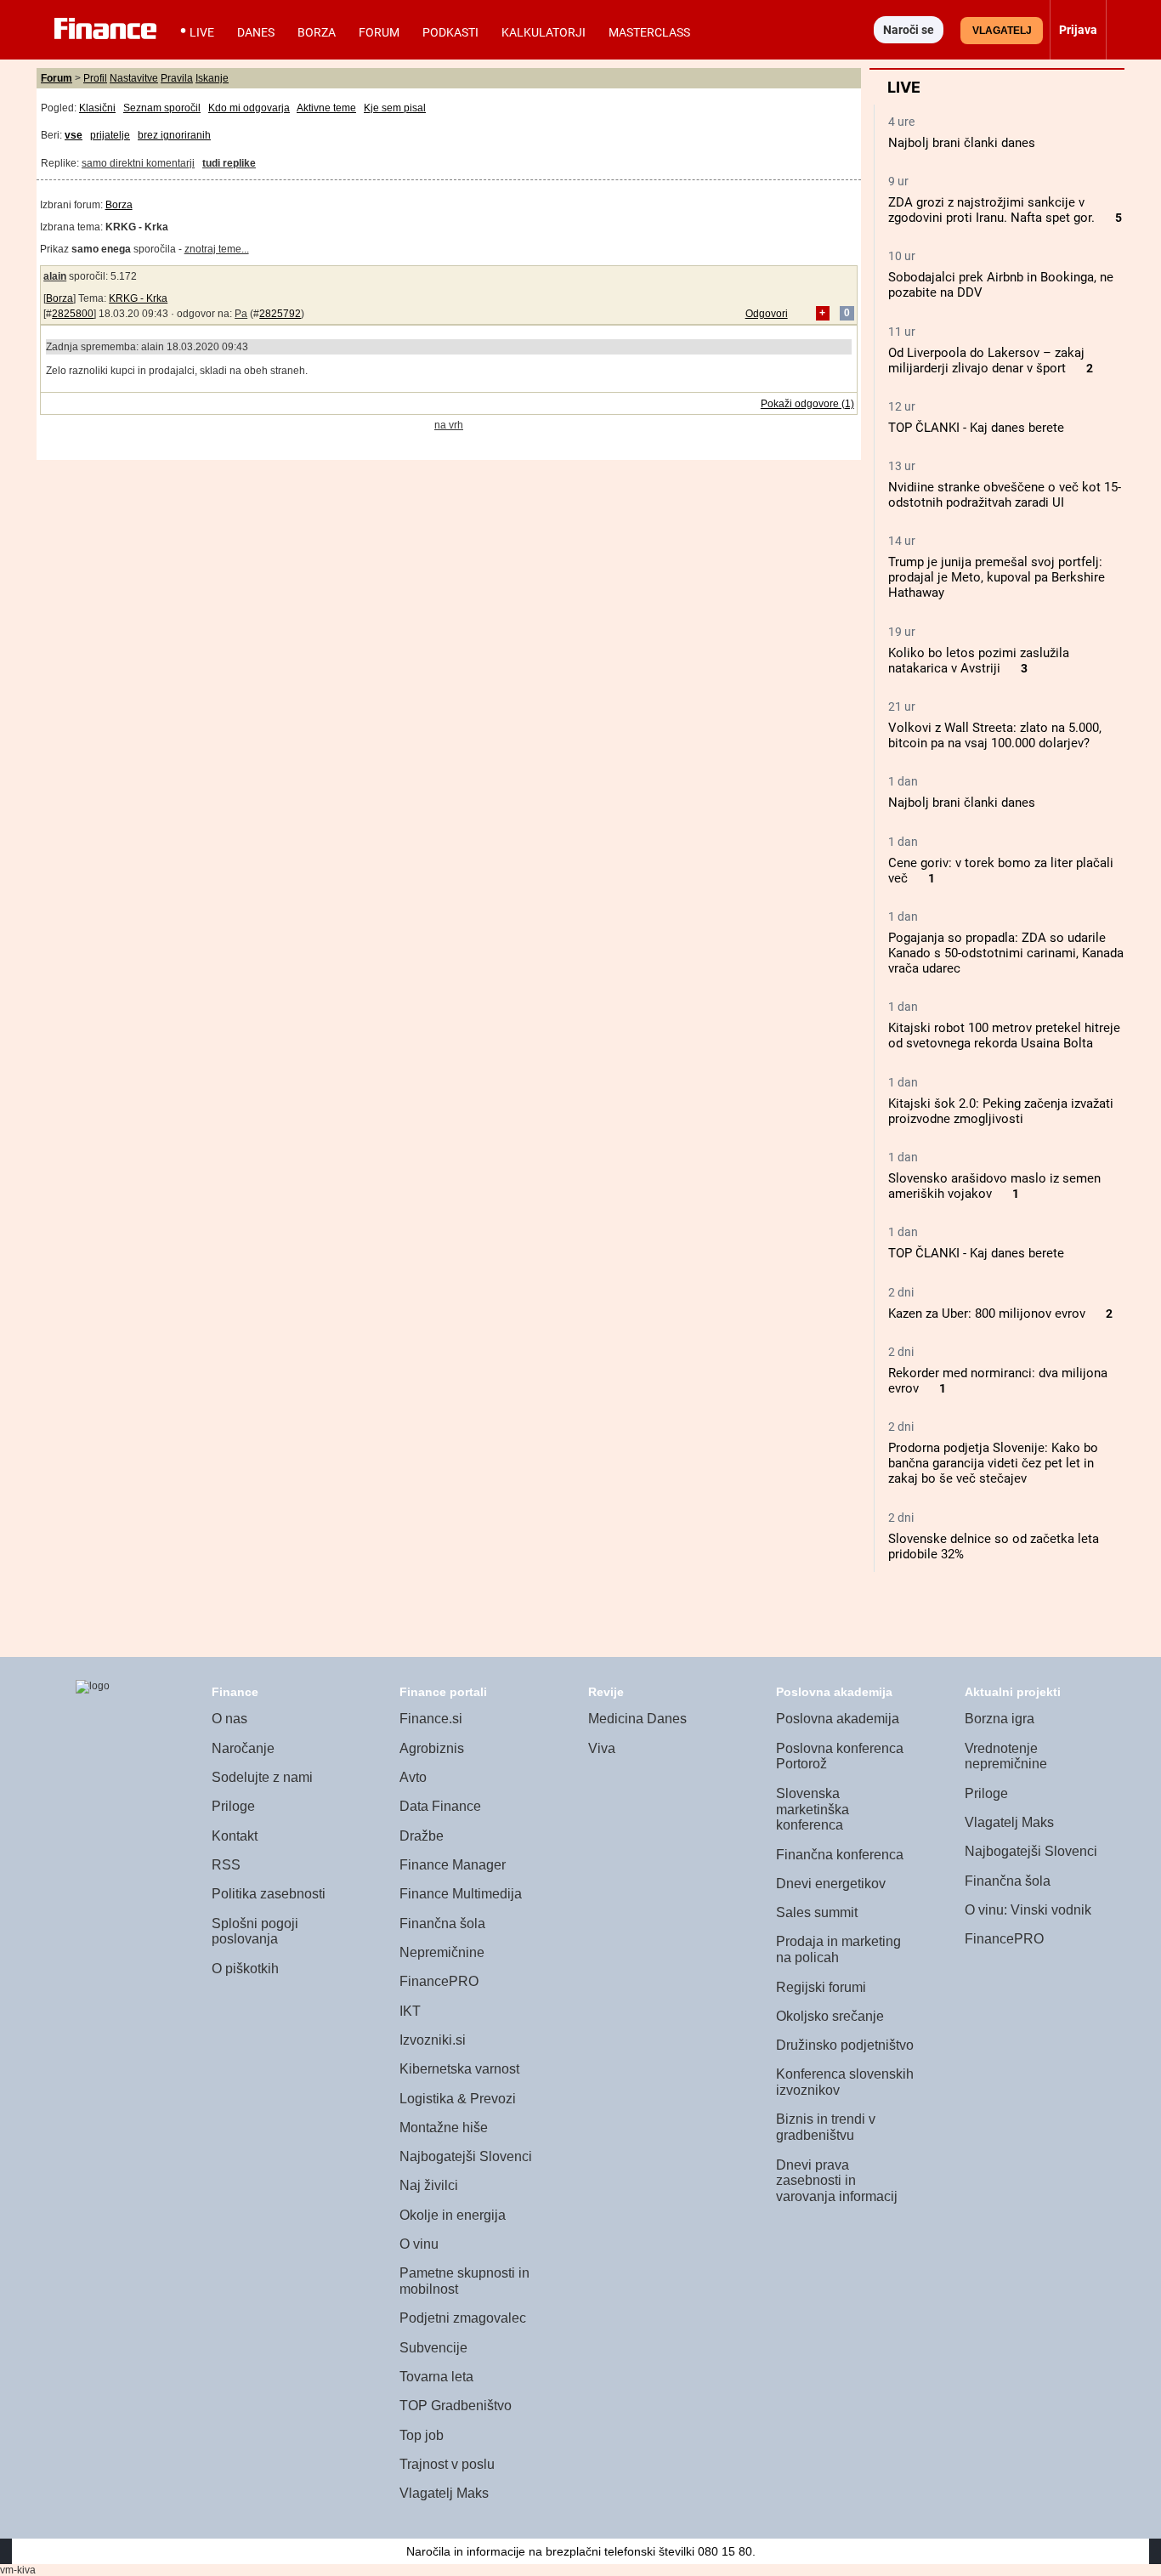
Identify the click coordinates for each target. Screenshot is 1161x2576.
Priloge (233, 1806)
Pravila (177, 78)
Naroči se (909, 30)
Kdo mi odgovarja (249, 108)
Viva (602, 1748)
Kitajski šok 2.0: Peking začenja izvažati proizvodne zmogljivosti (1001, 1111)
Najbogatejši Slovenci (466, 2156)
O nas (229, 1719)
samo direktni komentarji (138, 163)
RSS (226, 1865)
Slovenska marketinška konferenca (813, 1809)
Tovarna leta (436, 2377)
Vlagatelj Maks (444, 2493)
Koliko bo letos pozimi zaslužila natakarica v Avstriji (979, 661)
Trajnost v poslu (447, 2464)
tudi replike (229, 163)
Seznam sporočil (162, 108)
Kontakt (235, 1836)
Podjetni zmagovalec (463, 2318)
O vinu (419, 2244)
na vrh (449, 425)
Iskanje (212, 78)
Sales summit (817, 1912)
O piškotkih (245, 1969)
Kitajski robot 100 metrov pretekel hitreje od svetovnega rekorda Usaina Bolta (1004, 1036)
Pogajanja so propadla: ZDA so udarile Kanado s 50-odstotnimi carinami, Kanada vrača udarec (1006, 953)
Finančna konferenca (840, 1855)
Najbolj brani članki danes (962, 143)
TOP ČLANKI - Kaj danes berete (976, 428)
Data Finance (440, 1806)
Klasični (97, 108)
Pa (241, 314)
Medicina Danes (637, 1719)
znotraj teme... (217, 249)
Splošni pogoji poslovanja (255, 1932)
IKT (410, 2011)
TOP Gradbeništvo (456, 2406)
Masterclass (649, 32)
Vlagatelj (1002, 31)
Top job (422, 2435)
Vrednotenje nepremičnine (1006, 1756)
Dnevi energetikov (831, 1884)
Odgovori (767, 314)
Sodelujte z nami (262, 1777)
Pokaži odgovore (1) (807, 404)
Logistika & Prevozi (458, 2099)
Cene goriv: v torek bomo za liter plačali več (1001, 871)
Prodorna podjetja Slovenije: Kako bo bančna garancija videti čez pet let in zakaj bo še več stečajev (993, 1463)
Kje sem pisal (395, 108)
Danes (256, 32)
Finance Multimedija (461, 1894)
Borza (317, 32)
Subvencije (433, 2348)
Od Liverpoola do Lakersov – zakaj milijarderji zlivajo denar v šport (986, 360)
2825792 (280, 314)
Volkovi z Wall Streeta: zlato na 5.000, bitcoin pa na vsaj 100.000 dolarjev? (995, 735)
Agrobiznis (432, 1748)
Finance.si (431, 1719)
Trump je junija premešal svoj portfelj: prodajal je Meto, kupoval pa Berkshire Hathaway (997, 577)
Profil (95, 78)
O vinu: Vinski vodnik (1028, 1910)
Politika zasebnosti (269, 1894)
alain (55, 276)
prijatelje (110, 135)
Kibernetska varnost (459, 2069)
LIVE (202, 32)
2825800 (73, 314)
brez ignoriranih (174, 135)
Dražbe (422, 1836)
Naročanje (243, 1748)
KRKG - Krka (138, 298)
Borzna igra (1000, 1719)
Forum (379, 32)
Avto (413, 1777)
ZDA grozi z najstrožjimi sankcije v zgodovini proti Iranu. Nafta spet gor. (991, 210)
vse (74, 135)
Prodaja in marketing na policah (838, 1949)
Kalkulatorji (544, 32)
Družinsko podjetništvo (845, 2045)
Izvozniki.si (433, 2040)
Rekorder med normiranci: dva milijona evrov (998, 1381)
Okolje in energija (453, 2215)
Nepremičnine (442, 1952)
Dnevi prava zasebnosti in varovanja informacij (837, 2181)
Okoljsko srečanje (830, 2016)
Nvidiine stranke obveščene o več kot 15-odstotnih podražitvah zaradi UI (1005, 495)
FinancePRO (439, 1981)
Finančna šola (442, 1923)
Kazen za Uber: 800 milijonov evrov (987, 1314)
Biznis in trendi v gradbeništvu (826, 2127)
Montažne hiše (444, 2128)
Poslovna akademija (838, 1719)
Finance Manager (453, 1865)
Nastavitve (134, 78)
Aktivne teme (326, 108)
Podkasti (450, 32)
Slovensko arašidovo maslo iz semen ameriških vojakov (994, 1186)
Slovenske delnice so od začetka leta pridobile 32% (994, 1546)
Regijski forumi (821, 1987)
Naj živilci (429, 2185)
